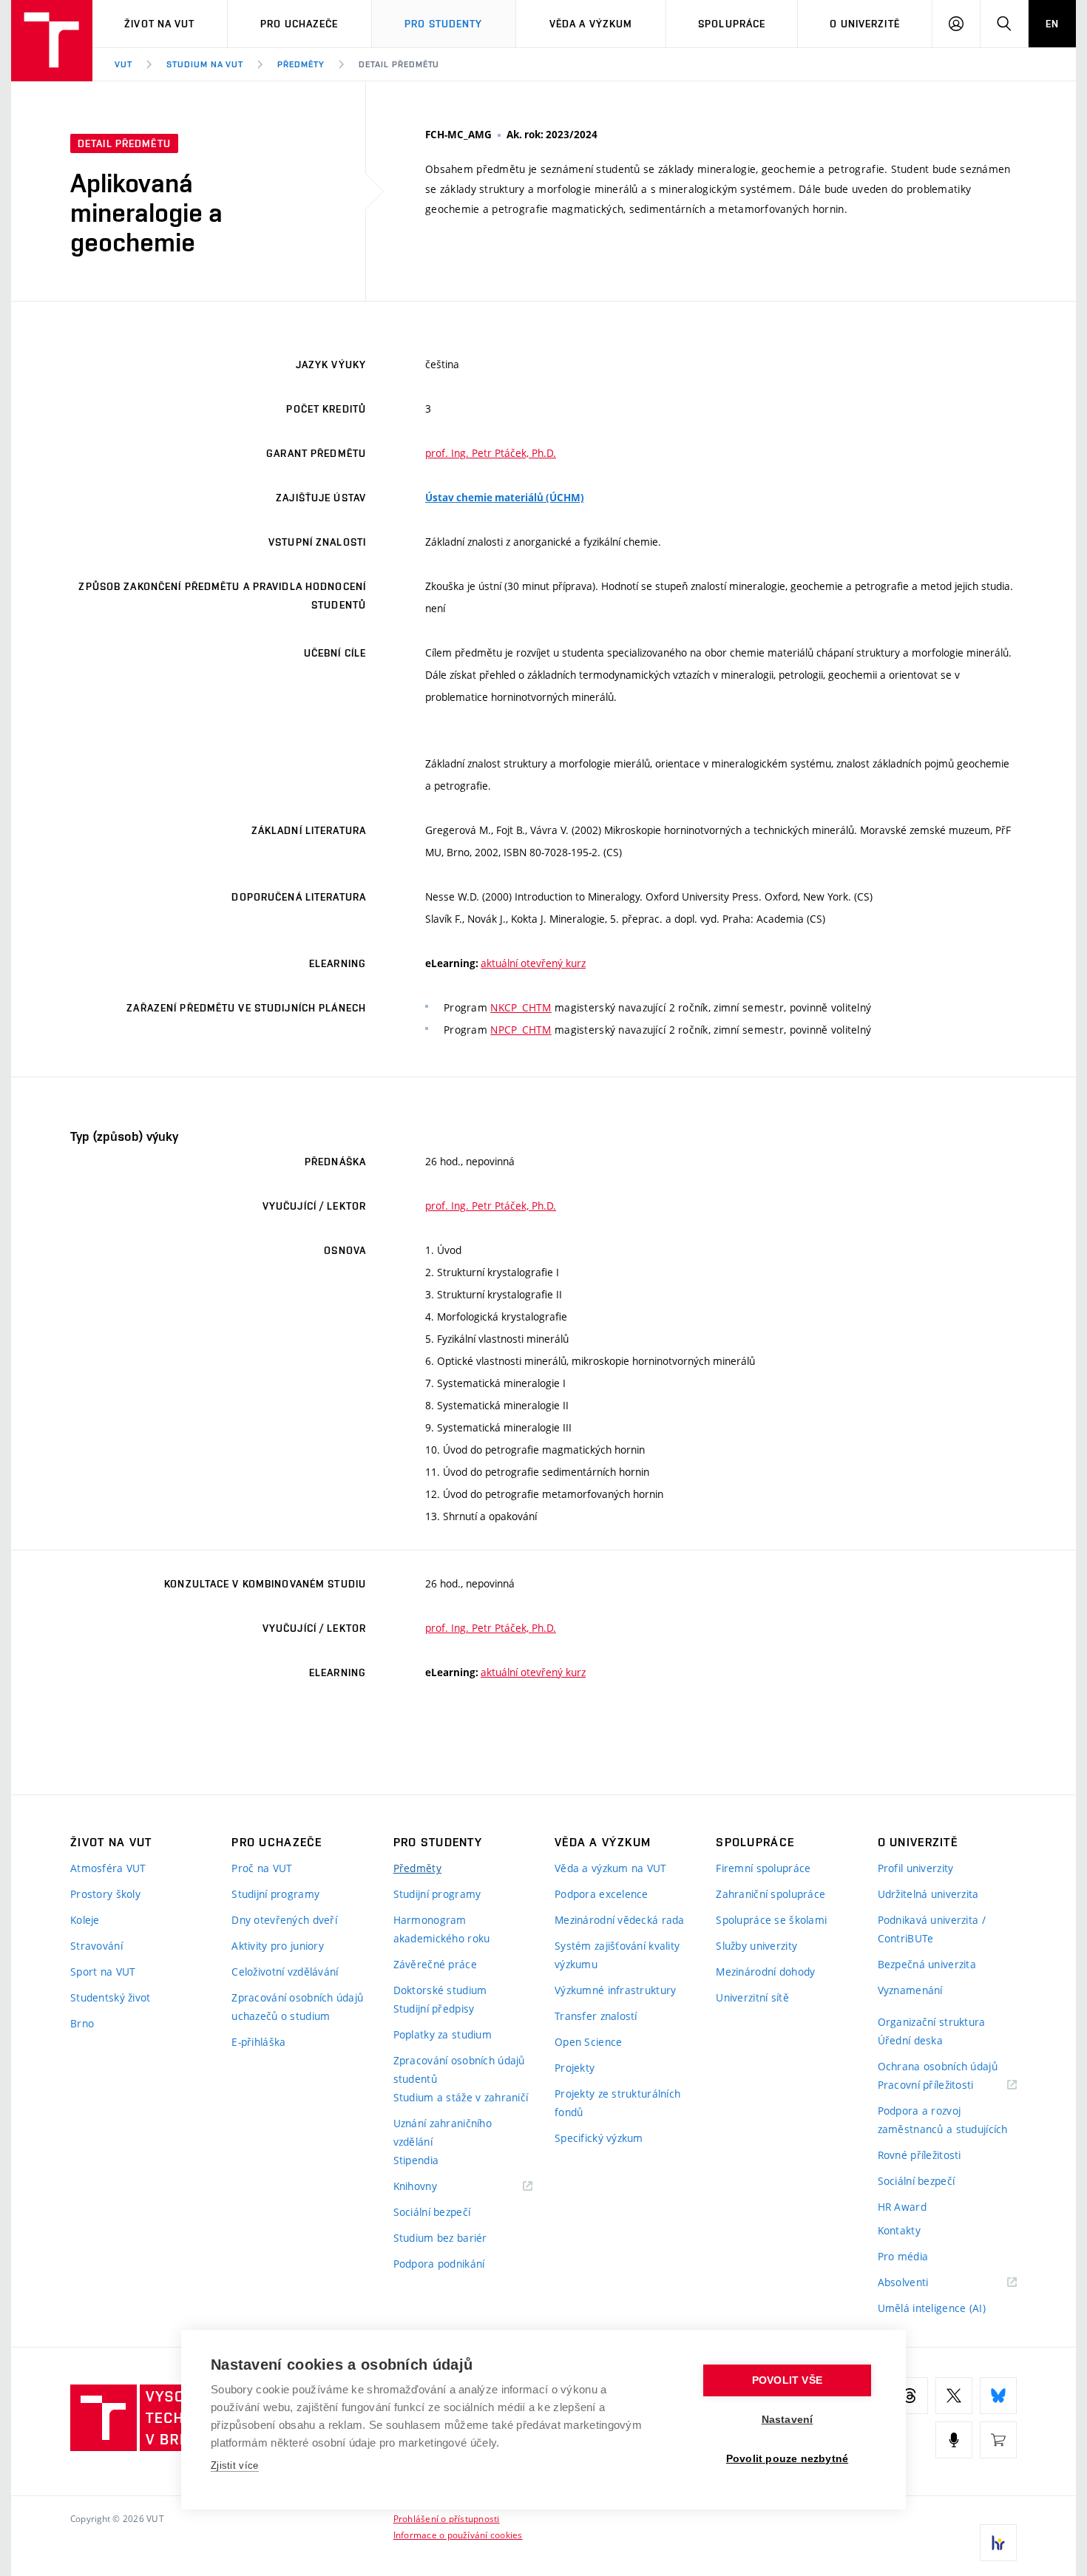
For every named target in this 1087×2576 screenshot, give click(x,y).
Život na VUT (159, 24)
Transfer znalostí (596, 2016)
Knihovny (434, 2187)
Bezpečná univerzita (927, 1964)
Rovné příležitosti (920, 2155)
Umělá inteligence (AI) (932, 2308)
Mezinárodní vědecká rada (620, 1920)
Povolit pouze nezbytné (787, 2459)
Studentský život (110, 1997)
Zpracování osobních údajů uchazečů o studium (297, 2007)
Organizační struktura (932, 2022)
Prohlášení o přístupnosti (447, 2518)
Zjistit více (235, 2465)
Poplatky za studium (443, 2034)
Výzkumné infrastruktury (615, 1990)
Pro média (903, 2256)
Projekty (575, 2068)
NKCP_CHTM (521, 1007)
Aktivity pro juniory (278, 1946)
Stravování (96, 1946)
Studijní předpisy (434, 2009)
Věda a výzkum (591, 24)
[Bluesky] (998, 2396)
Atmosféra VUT (108, 1868)
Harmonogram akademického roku (442, 1929)
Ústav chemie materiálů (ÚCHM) (505, 498)
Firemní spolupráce (763, 1868)
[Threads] (910, 2396)
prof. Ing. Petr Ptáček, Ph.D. (491, 453)
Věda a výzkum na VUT (611, 1868)
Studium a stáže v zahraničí (461, 2097)
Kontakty (899, 2230)
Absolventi (922, 2283)
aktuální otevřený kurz (533, 963)
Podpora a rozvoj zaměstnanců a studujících (943, 2120)
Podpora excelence (602, 1894)
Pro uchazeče (299, 24)
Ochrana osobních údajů (938, 2066)
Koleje (85, 1920)
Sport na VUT (103, 1972)
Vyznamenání (910, 1990)
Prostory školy (105, 1894)
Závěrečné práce (435, 1964)
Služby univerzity (756, 1946)
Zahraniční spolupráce (771, 1894)
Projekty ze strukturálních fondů (617, 2103)
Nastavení (788, 2420)
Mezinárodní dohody (765, 1972)
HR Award (902, 2207)
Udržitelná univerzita (928, 1894)
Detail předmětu (399, 64)
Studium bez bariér (440, 2238)
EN (1052, 24)
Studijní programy (275, 1894)
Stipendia (416, 2160)
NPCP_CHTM (521, 1030)
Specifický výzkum (599, 2138)
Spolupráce (732, 24)
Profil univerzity (916, 1868)
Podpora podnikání (439, 2264)
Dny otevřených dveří (284, 1920)
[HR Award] (998, 2543)
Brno (82, 2023)
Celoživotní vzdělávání (285, 1972)
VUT (123, 64)
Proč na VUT (262, 1868)
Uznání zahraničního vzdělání (443, 2132)
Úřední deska (910, 2040)
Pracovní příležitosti (944, 2085)
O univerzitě (864, 24)
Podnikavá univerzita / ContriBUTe (932, 1929)
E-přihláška (258, 2042)
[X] (954, 2396)
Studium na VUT (205, 64)
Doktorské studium (440, 1990)
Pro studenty (443, 24)
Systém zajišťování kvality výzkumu (617, 1955)
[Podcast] (954, 2440)
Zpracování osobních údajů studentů (459, 2070)
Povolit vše (787, 2380)
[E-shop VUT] (998, 2440)
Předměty (301, 64)
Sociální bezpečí (432, 2212)
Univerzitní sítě (752, 1997)
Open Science (588, 2042)
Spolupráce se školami (771, 1920)
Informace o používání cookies (458, 2535)
